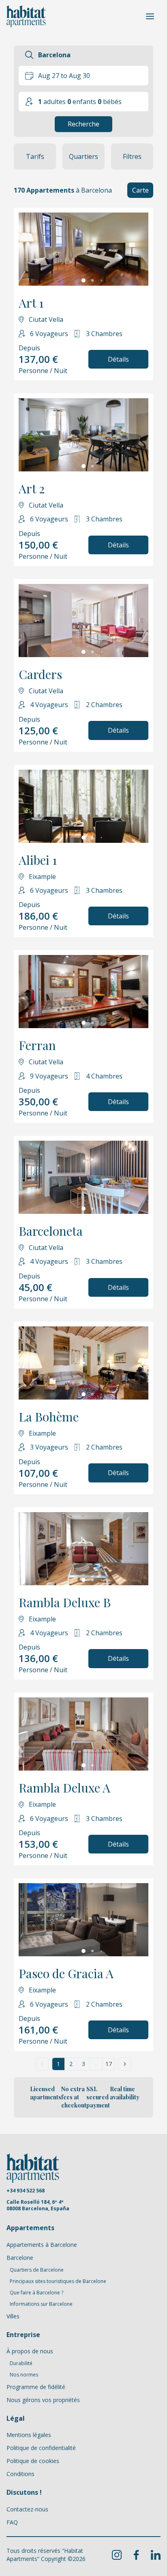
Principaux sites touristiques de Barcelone (58, 2281)
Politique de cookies (33, 2461)
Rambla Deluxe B (65, 1602)
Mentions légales (29, 2435)
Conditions (20, 2474)
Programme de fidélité (36, 2387)
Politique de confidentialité (41, 2448)
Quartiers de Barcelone (37, 2270)
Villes (13, 2316)
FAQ (12, 2522)
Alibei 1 (38, 860)
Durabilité (21, 2363)
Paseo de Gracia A (66, 1973)
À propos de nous (30, 2351)
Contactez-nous (27, 2509)
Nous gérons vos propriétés (43, 2400)
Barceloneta (51, 1231)
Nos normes (24, 2375)
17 (109, 2064)
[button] (140, 190)
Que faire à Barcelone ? (36, 2293)
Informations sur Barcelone (41, 2304)
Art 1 (31, 303)
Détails (118, 359)
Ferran (37, 1045)
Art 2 (32, 488)
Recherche (83, 124)
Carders (40, 674)
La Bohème (49, 1417)
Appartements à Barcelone (42, 2245)
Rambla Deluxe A (64, 1788)
